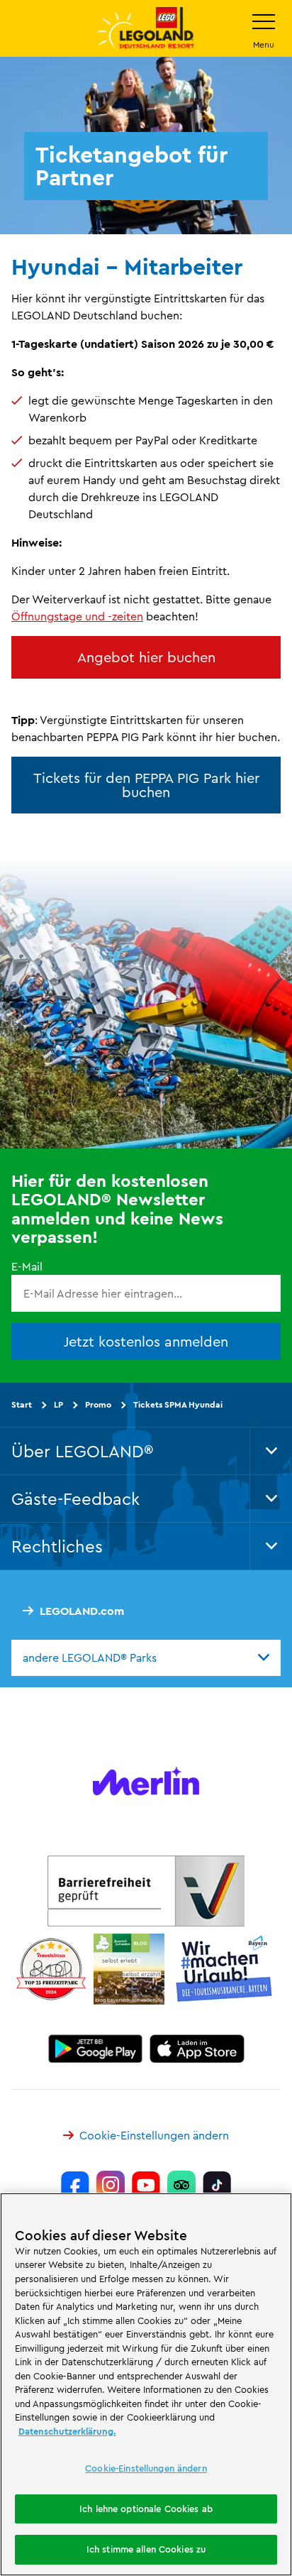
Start (22, 1404)
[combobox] (146, 1657)
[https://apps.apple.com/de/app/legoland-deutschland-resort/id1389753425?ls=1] (197, 2049)
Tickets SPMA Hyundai (178, 1404)
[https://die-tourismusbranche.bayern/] (224, 1969)
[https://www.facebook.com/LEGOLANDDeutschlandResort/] (75, 2185)
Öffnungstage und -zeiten (77, 616)
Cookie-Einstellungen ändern (154, 2135)
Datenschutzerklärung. (67, 2431)
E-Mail (27, 1266)
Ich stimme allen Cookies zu (146, 2549)
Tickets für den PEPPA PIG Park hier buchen (146, 785)
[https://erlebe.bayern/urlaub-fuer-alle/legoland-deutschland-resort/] (146, 1891)
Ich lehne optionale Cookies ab (146, 2509)
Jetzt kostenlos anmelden (146, 1341)
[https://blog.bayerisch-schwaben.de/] (129, 1969)
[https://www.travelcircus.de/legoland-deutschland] (51, 1969)
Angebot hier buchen (146, 657)
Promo (98, 1404)
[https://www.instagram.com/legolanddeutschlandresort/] (111, 2185)
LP (58, 1404)
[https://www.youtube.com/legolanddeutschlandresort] (146, 2185)
